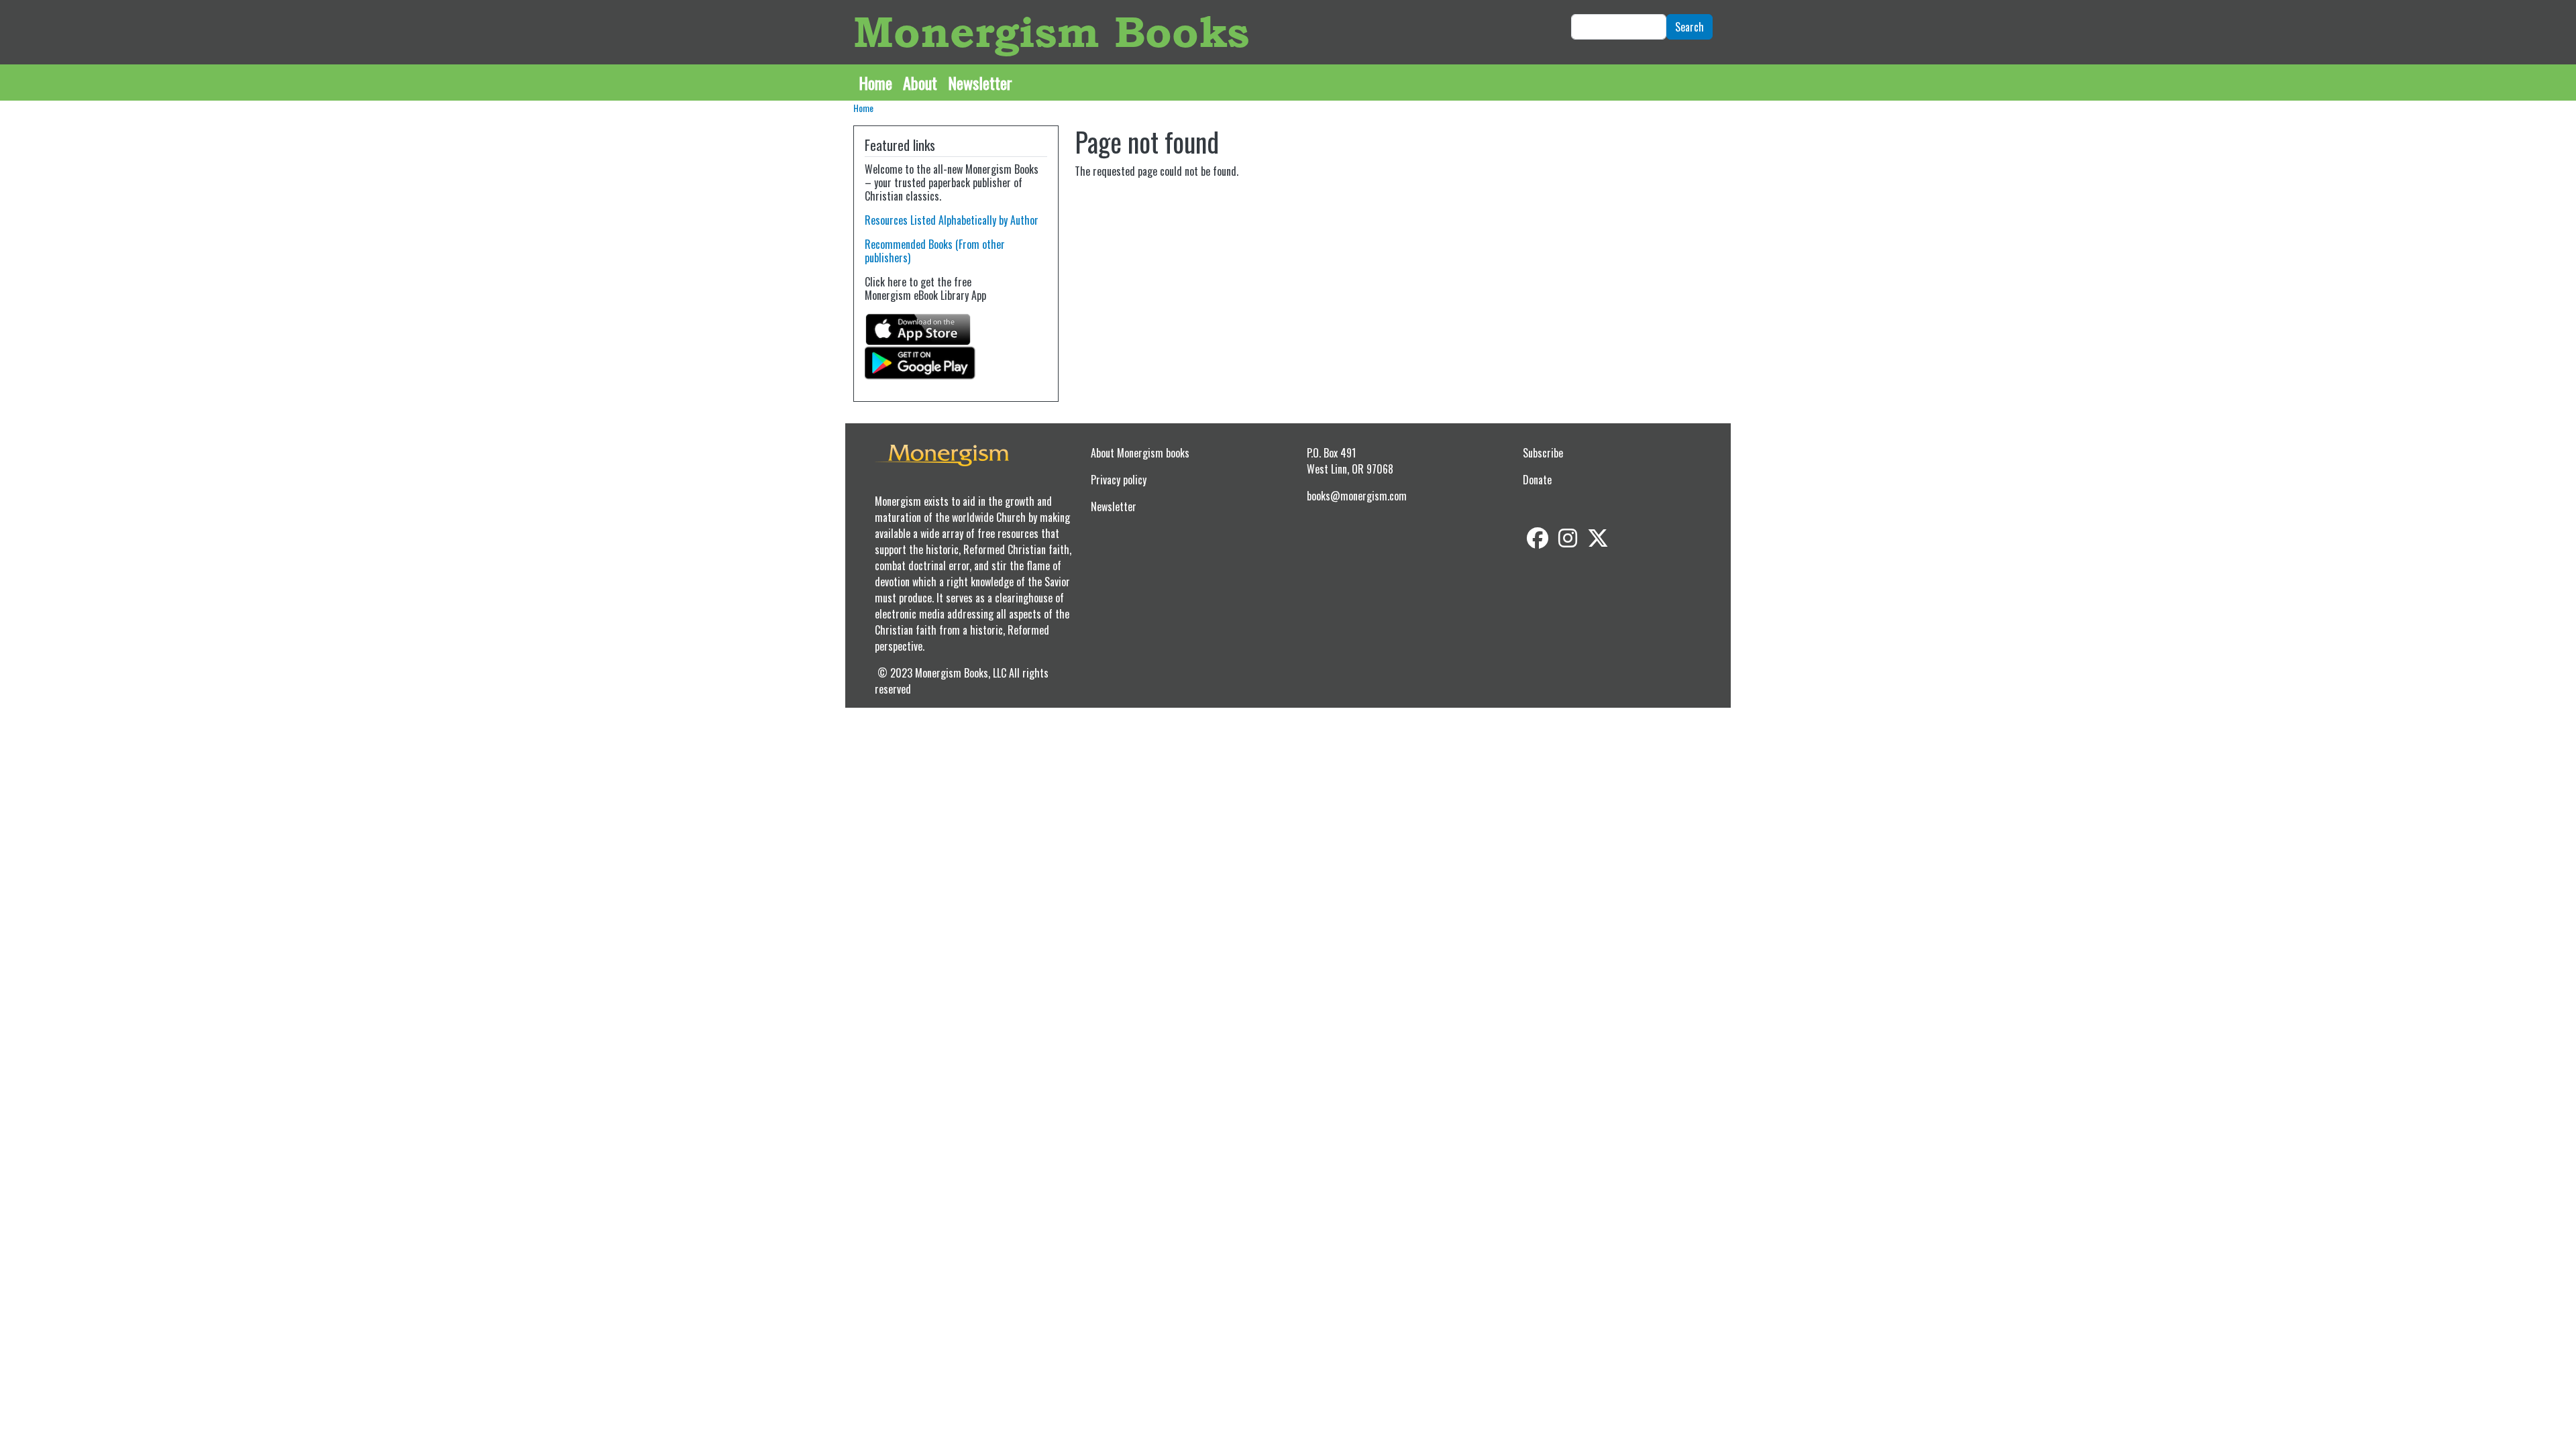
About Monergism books (1140, 453)
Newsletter (980, 83)
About (920, 83)
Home (875, 83)
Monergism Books (1051, 32)
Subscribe (1543, 453)
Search (1689, 27)
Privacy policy (1119, 480)
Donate (1537, 480)
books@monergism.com (1357, 496)
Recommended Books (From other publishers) (935, 251)
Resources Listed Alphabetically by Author (952, 220)
